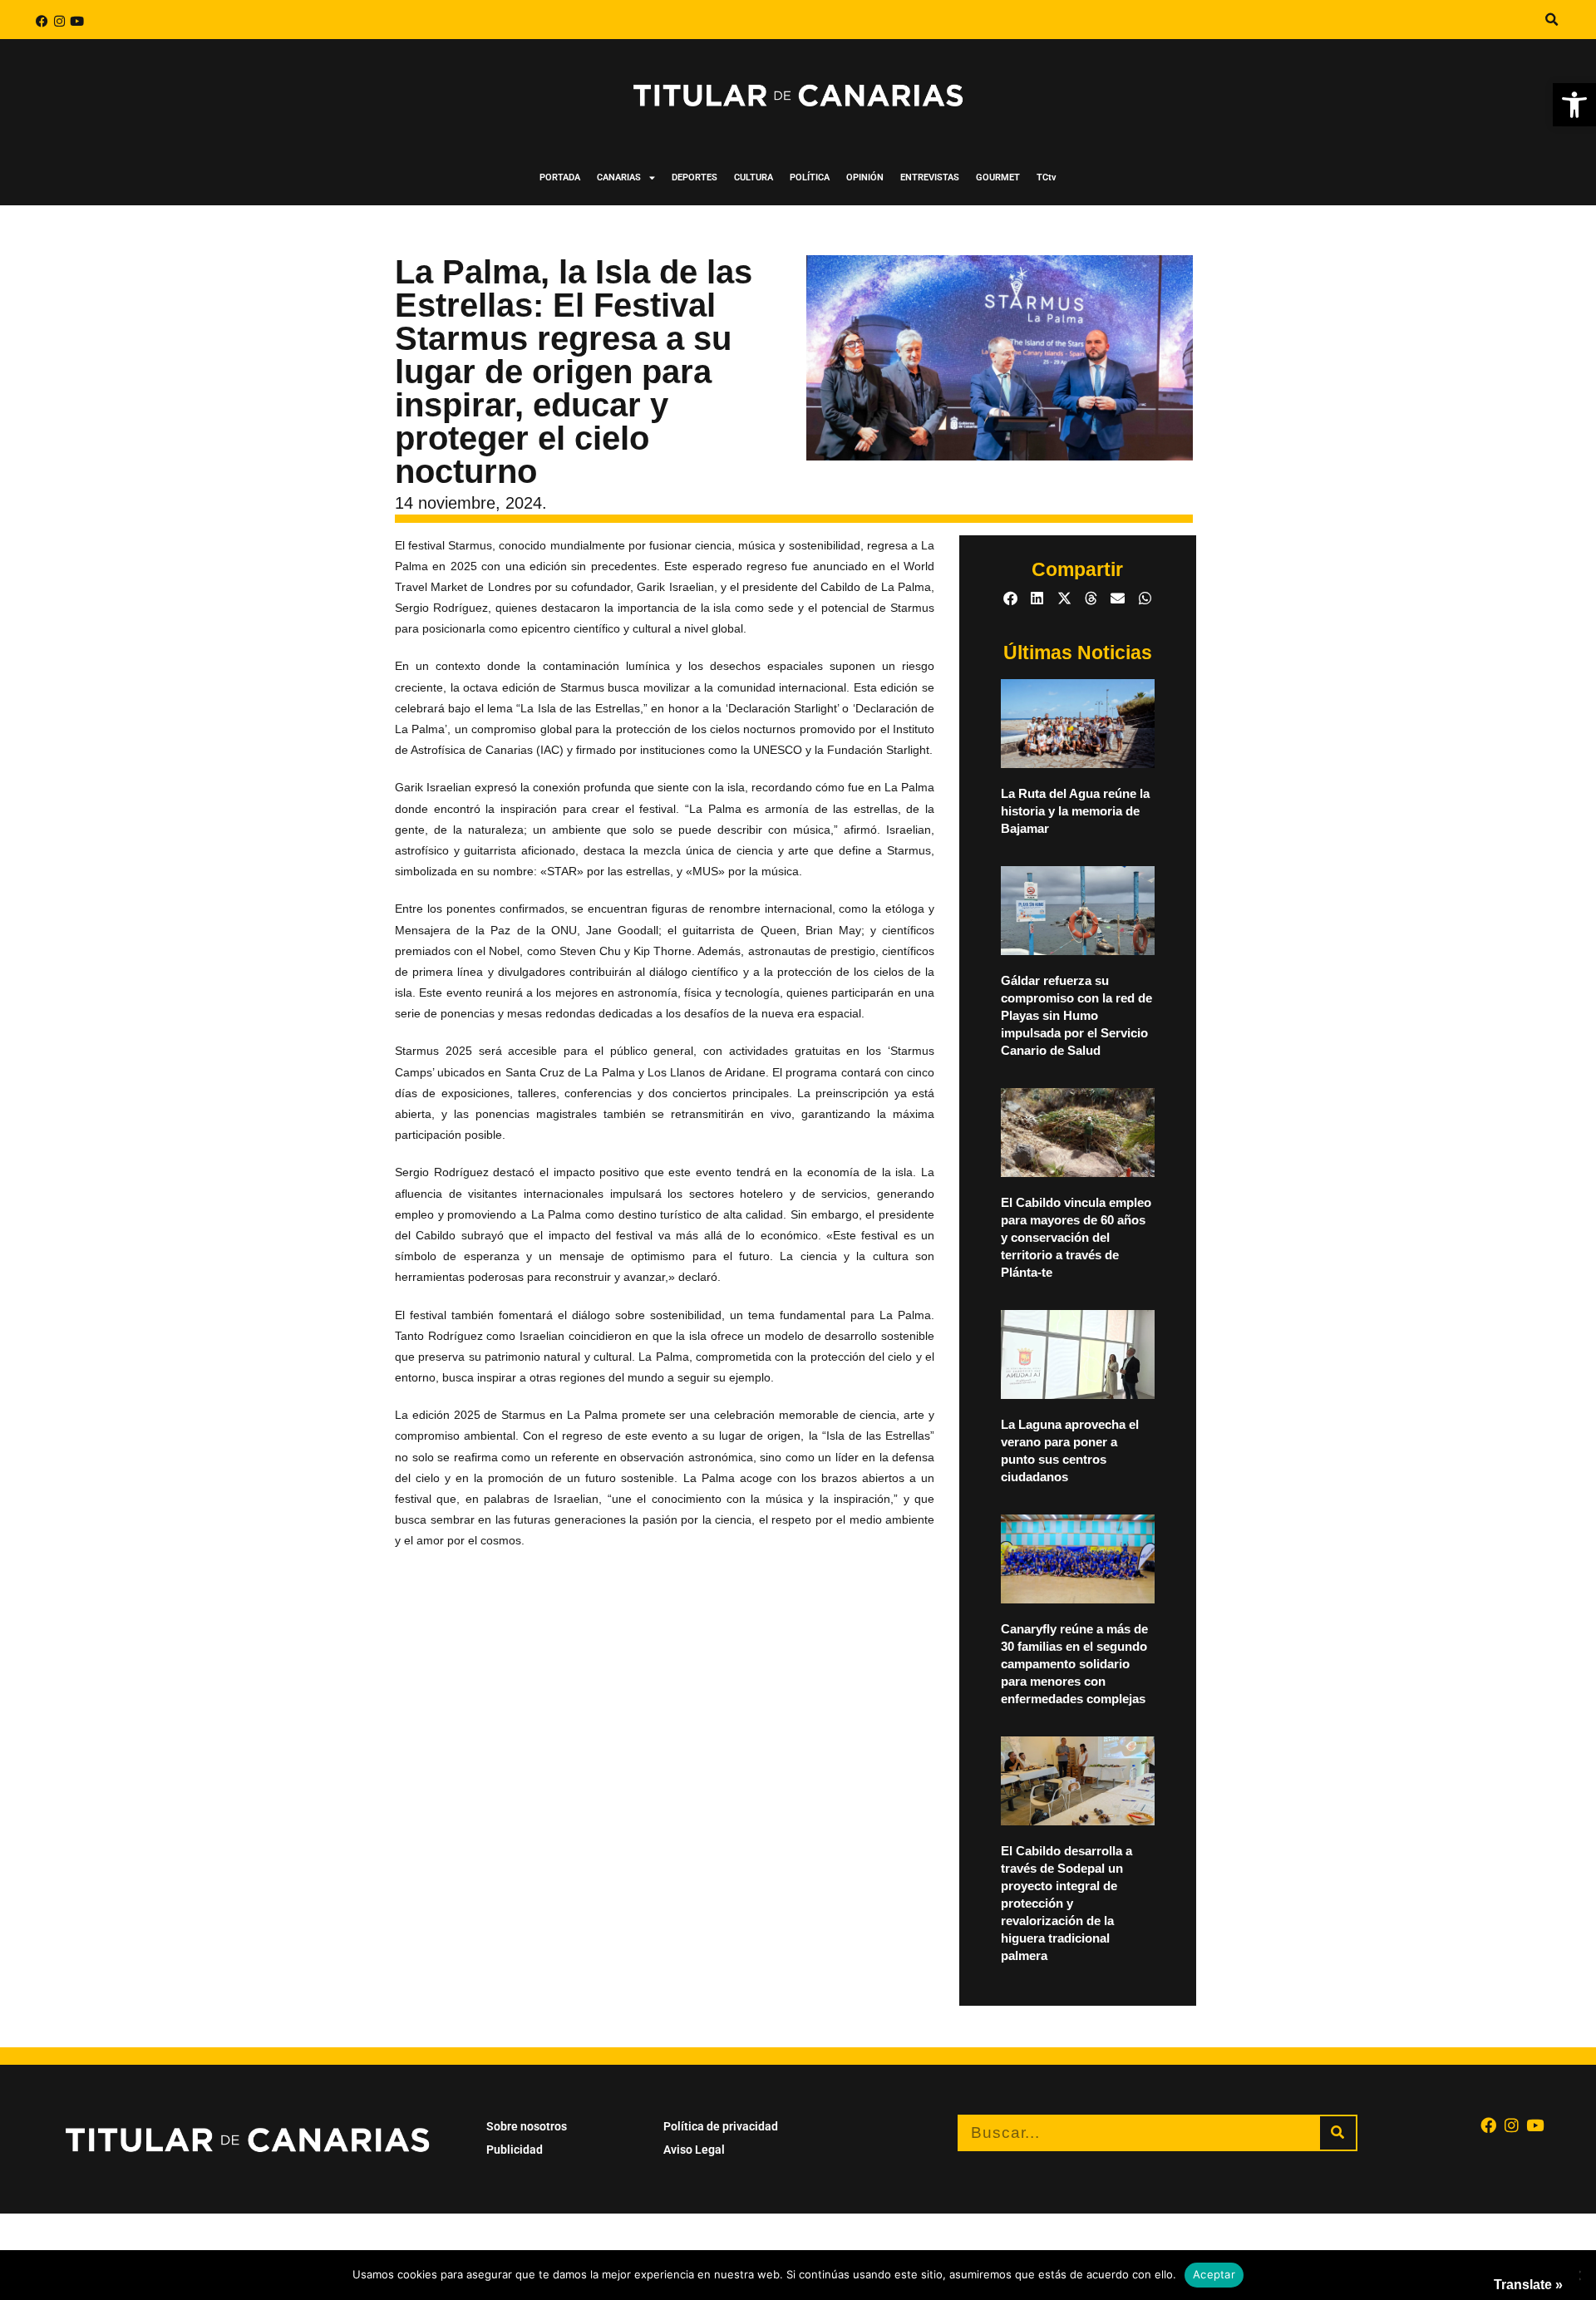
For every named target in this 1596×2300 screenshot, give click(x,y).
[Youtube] (77, 21)
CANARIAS (619, 177)
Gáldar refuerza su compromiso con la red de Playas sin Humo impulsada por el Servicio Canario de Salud (1076, 1015)
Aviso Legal (694, 2150)
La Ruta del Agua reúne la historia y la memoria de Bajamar (1075, 811)
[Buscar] (1338, 2133)
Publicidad (515, 2150)
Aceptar (1214, 2274)
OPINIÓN (865, 177)
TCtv (1047, 177)
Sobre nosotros (527, 2126)
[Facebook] (42, 21)
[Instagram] (59, 21)
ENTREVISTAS (930, 177)
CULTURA (754, 177)
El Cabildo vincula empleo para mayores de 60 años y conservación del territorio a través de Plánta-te (1076, 1237)
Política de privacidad (721, 2126)
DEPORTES (695, 177)
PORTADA (560, 177)
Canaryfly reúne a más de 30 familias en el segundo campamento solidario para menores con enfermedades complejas (1074, 1664)
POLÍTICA (810, 177)
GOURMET (998, 177)
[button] (1574, 105)
